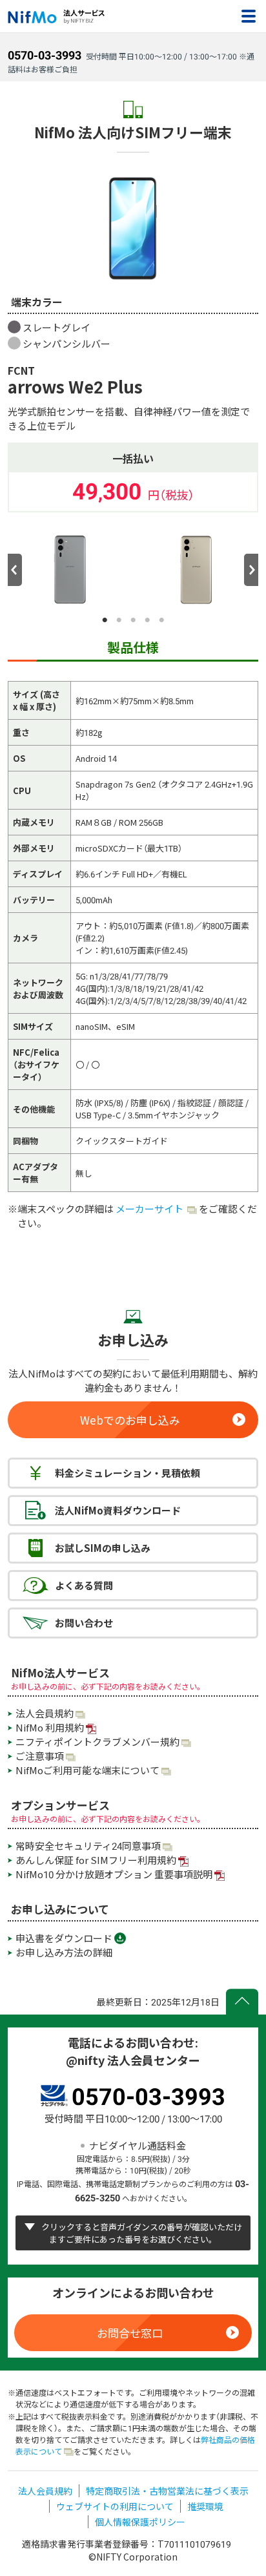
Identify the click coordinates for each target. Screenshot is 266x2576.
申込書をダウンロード (64, 1938)
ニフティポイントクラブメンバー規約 (97, 1742)
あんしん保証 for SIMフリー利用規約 (96, 1860)
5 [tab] (161, 620)
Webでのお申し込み (130, 1420)
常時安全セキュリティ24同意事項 (88, 1846)
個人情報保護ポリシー (140, 2522)
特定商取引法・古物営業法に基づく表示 (167, 2491)
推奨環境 (205, 2506)
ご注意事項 (40, 1756)
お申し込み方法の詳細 (64, 1953)
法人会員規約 (45, 1713)
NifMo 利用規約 (50, 1728)
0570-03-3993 (45, 55)
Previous (15, 570)
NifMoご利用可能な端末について (87, 1770)
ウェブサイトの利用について (115, 2506)
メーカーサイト (150, 1209)
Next (251, 570)
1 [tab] (105, 620)
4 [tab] (147, 620)
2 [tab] (119, 620)
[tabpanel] (70, 570)
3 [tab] (133, 620)
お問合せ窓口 (130, 2333)
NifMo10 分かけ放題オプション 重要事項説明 (114, 1874)
